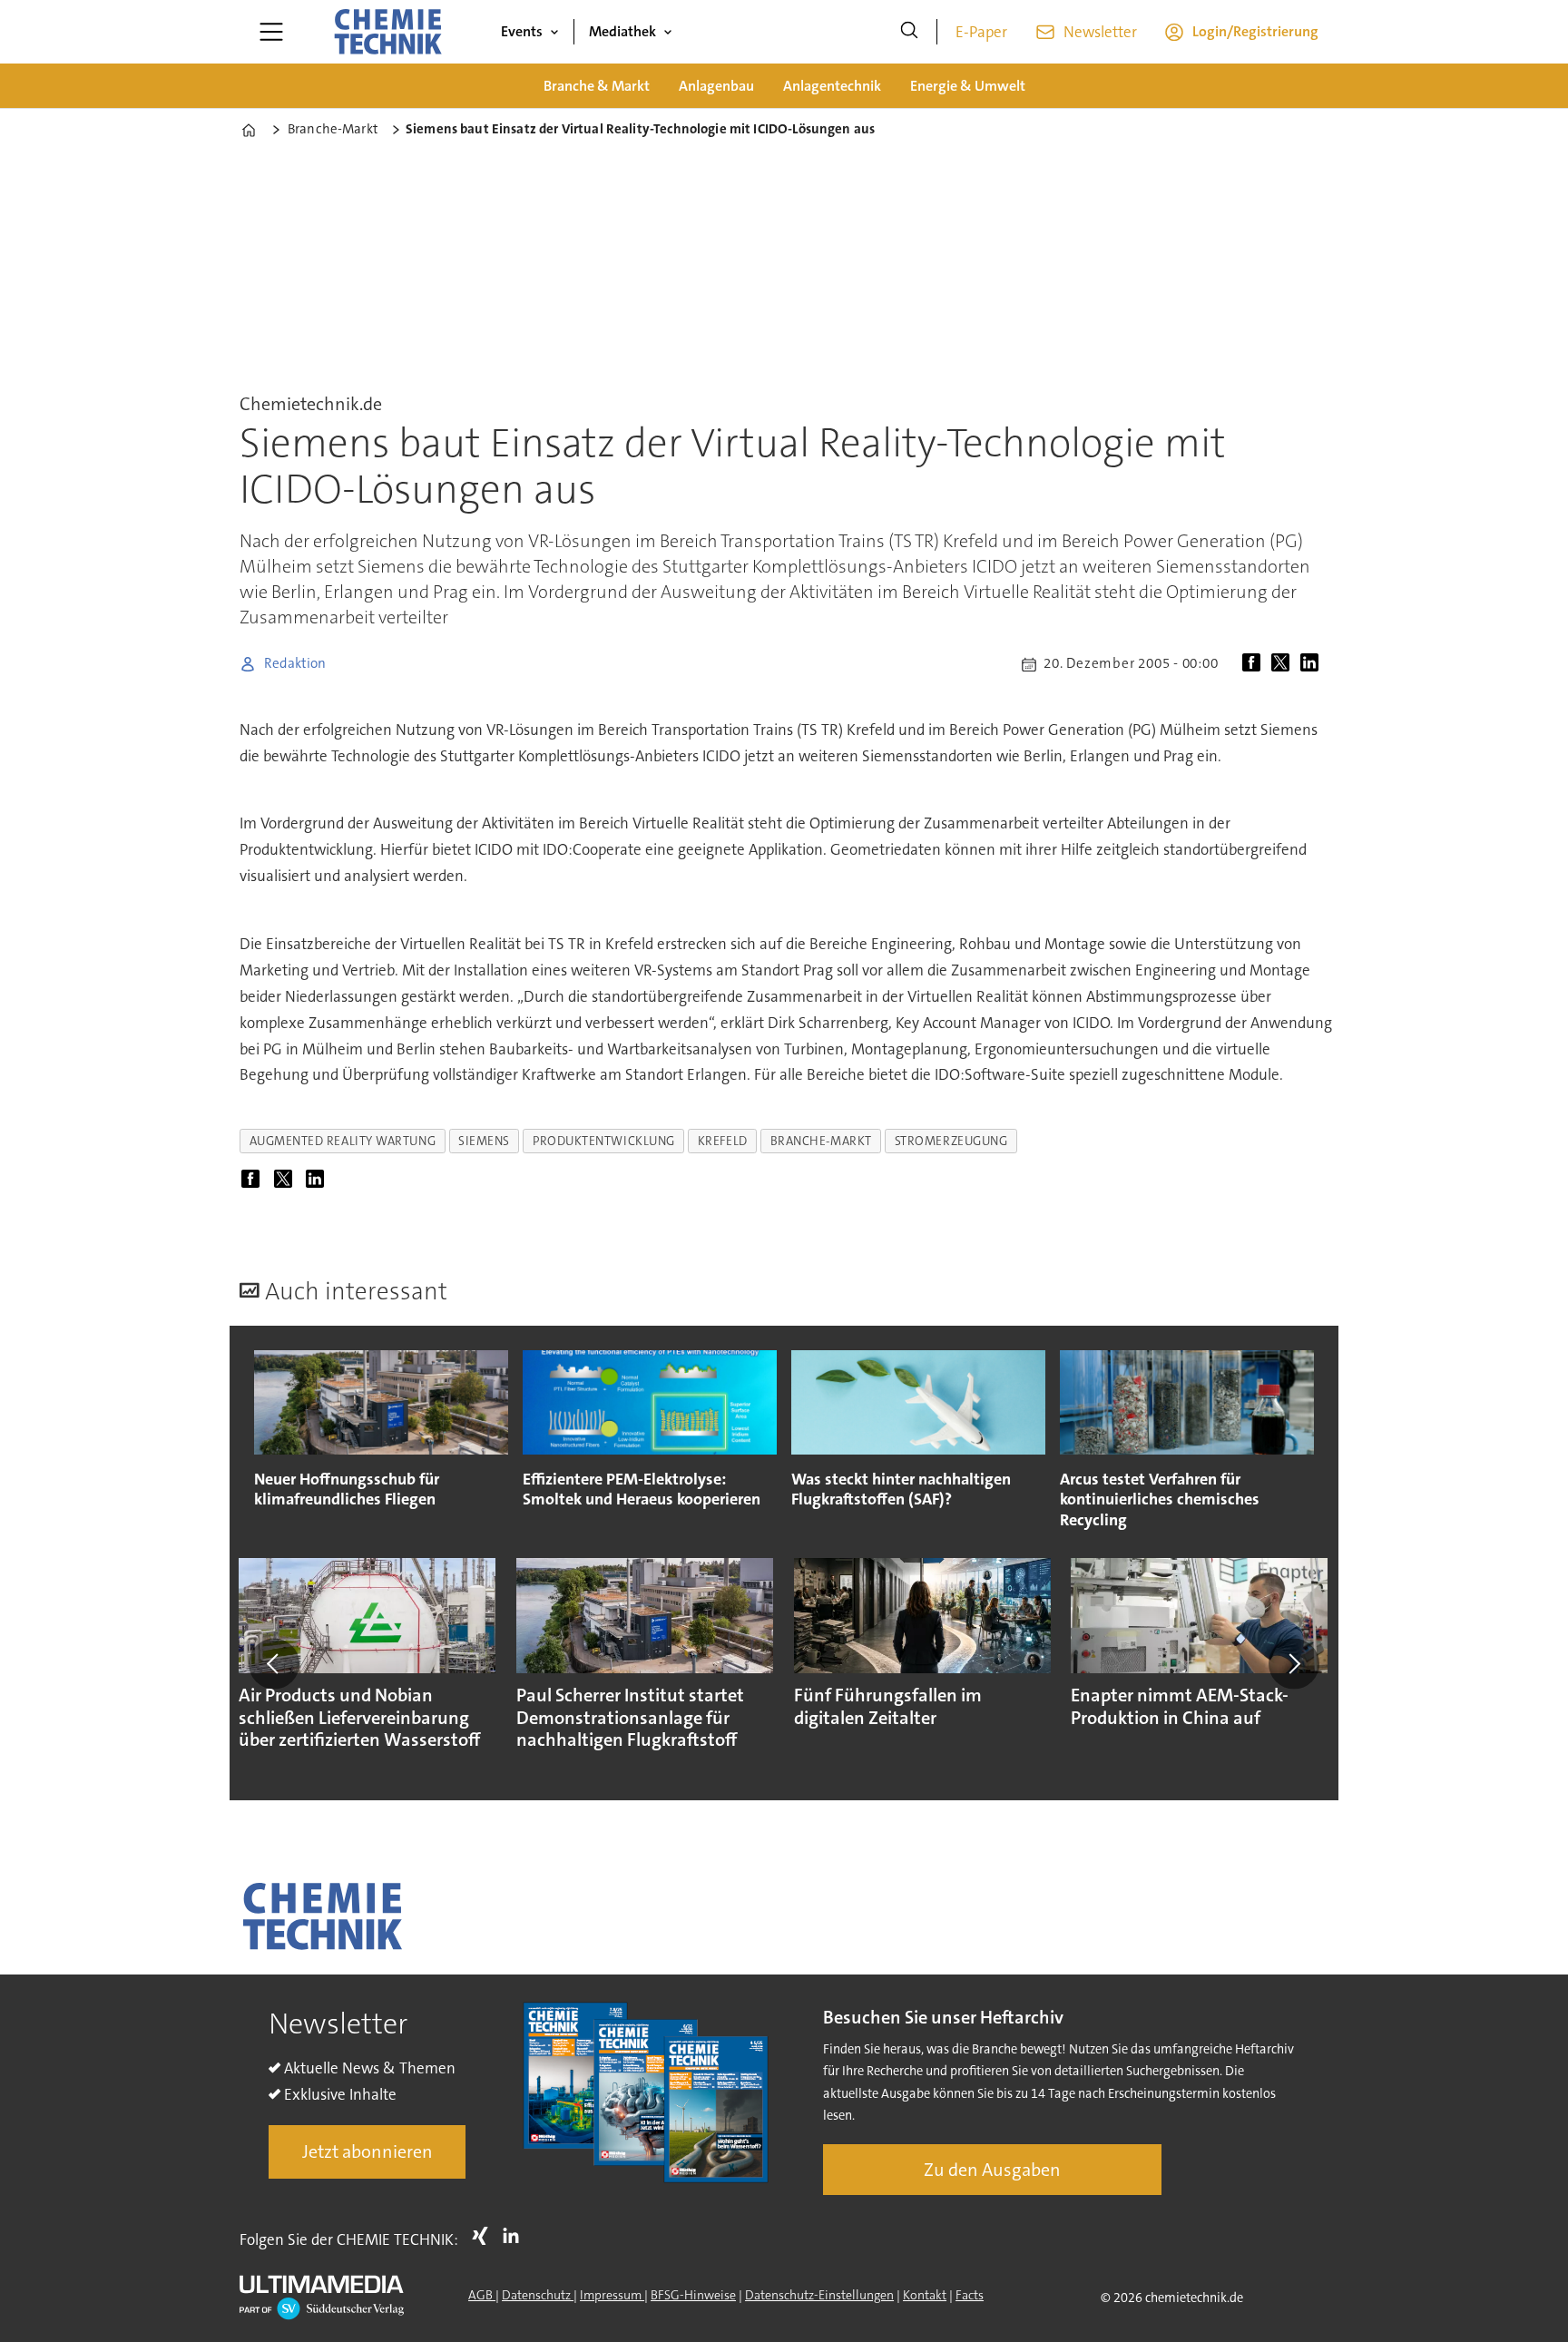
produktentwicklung (604, 1141)
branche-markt (821, 1141)
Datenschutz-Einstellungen (819, 2295)
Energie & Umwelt (968, 86)
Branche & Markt (597, 86)
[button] (274, 1663)
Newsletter (1100, 32)
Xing (485, 2236)
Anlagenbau (716, 86)
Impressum (612, 2295)
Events (522, 31)
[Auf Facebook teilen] (1255, 664)
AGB (482, 2295)
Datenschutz (538, 2295)
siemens (484, 1141)
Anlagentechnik (832, 86)
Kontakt (925, 2295)
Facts (970, 2295)
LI (515, 2236)
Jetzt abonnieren (367, 2151)
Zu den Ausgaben (992, 2170)
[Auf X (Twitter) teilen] (1284, 664)
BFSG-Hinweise (693, 2295)
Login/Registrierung (1255, 31)
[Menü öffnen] (271, 32)
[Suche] (909, 32)
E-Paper (981, 32)
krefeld (723, 1141)
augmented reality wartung (343, 1141)
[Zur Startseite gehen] (387, 32)
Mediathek (622, 31)
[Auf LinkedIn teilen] (1313, 664)
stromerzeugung (951, 1141)
